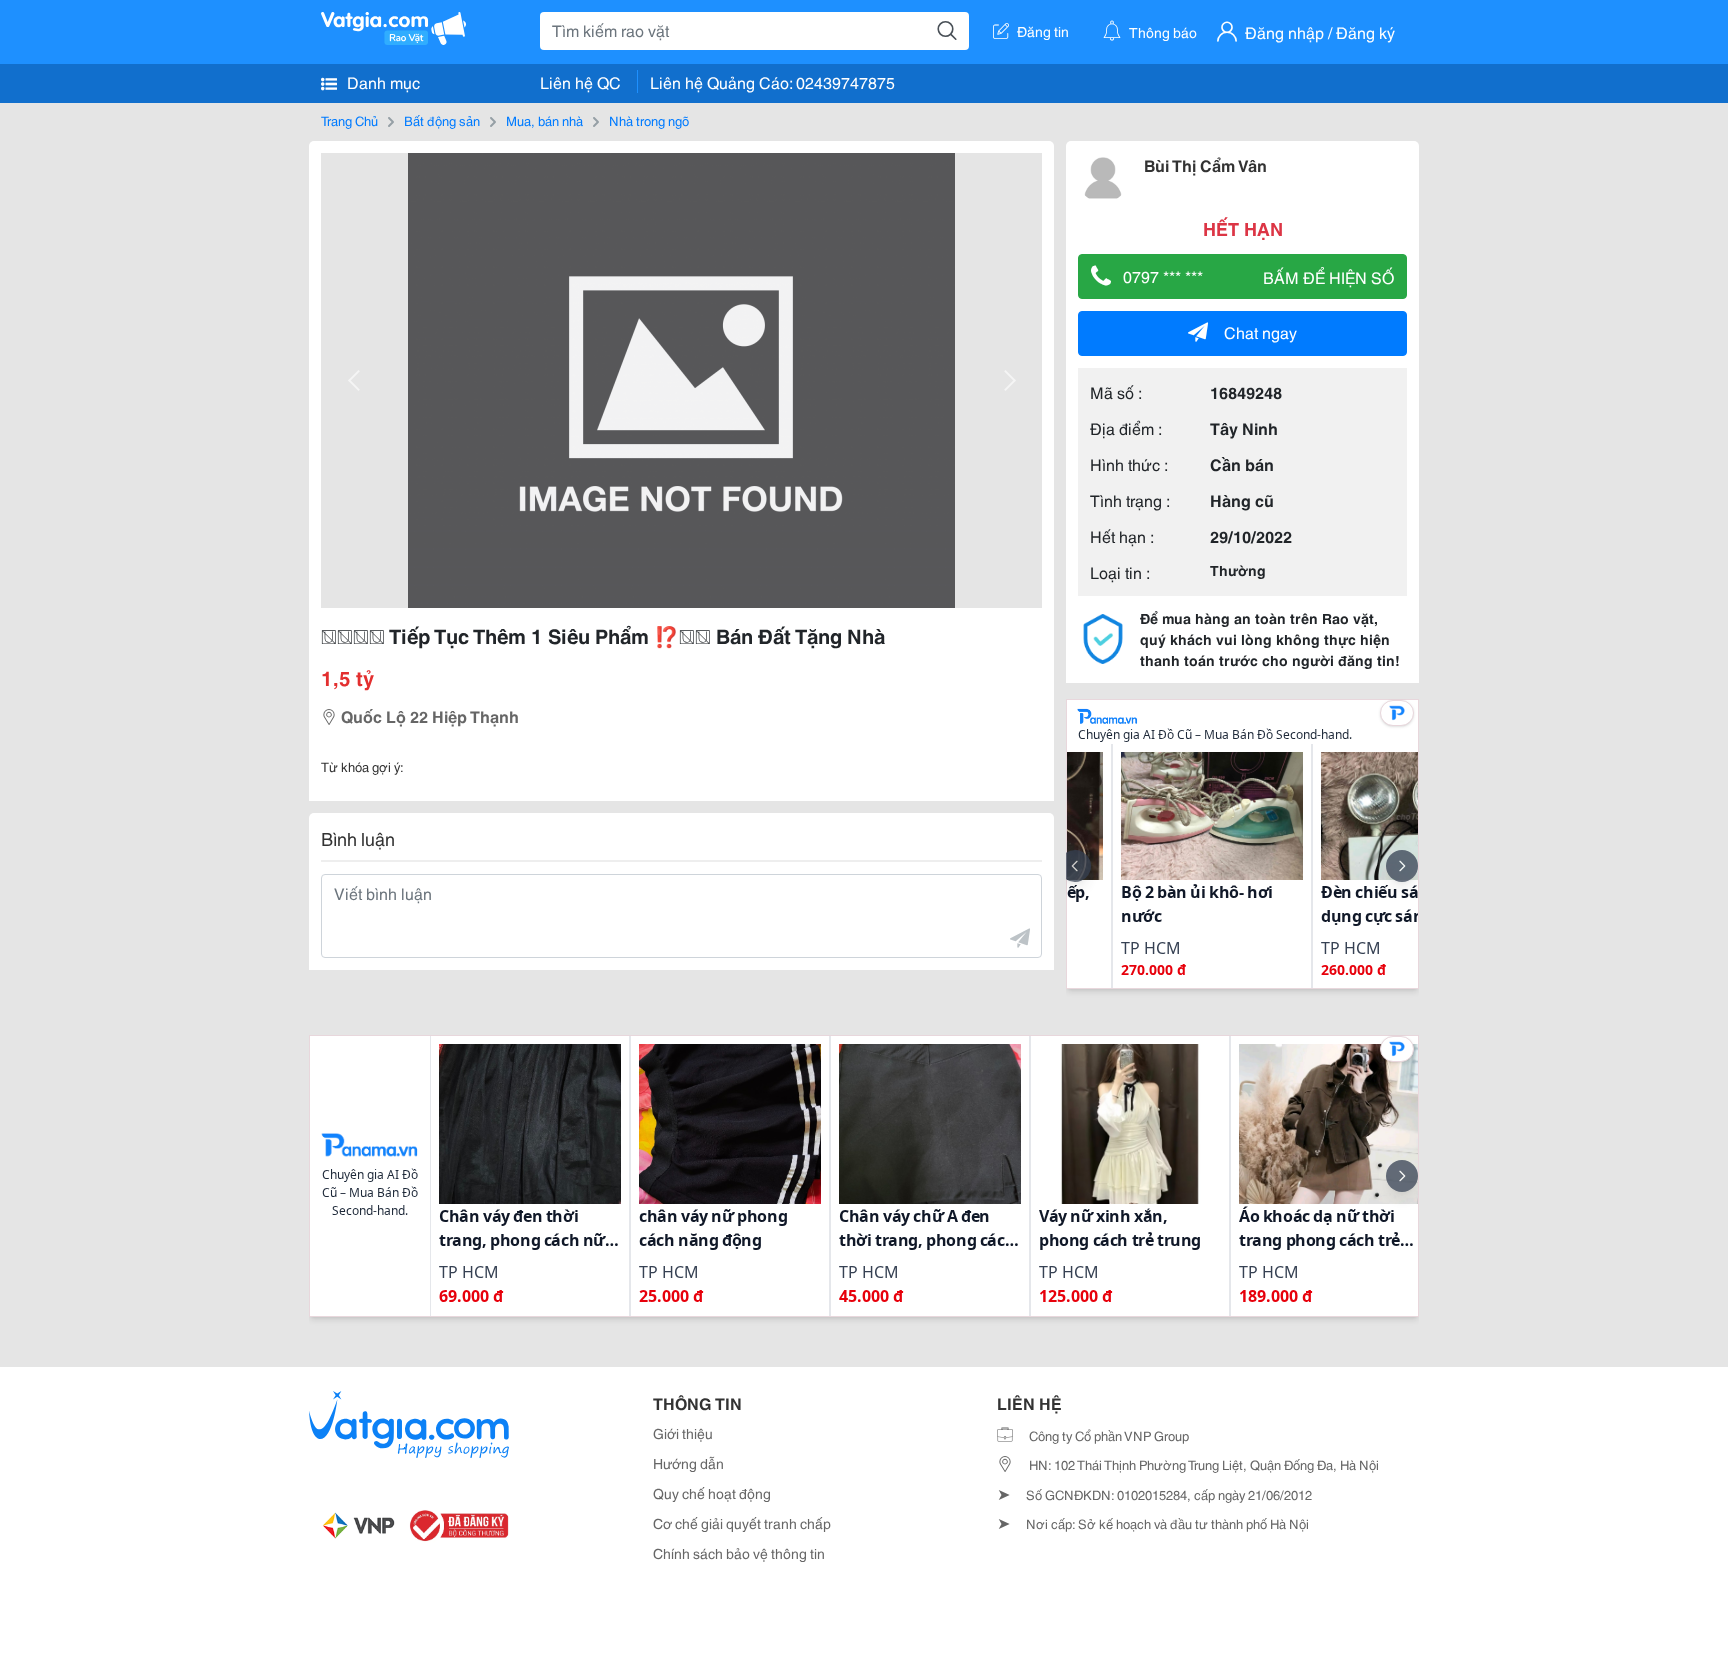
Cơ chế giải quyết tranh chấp (742, 1523)
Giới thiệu (683, 1433)
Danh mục (381, 81)
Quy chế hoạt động (712, 1493)
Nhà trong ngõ (649, 120)
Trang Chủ (349, 120)
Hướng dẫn (688, 1463)
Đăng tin (1043, 31)
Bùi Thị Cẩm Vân (1205, 164)
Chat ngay (1260, 331)
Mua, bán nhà (544, 120)
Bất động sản (442, 120)
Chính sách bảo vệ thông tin (739, 1553)
